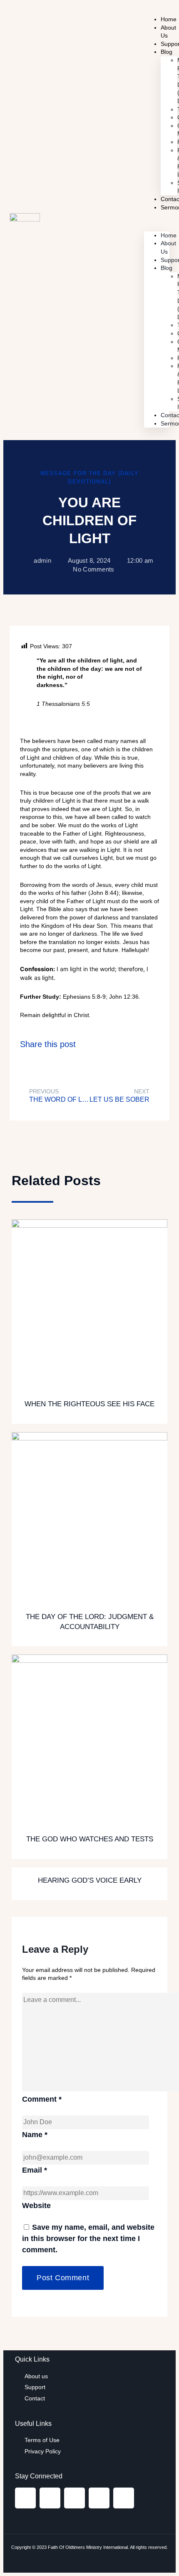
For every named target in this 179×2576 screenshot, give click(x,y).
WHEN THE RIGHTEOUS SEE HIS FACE (89, 1404)
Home (169, 235)
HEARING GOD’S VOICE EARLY (90, 1880)
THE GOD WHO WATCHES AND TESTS (90, 1839)
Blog (167, 52)
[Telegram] (99, 2498)
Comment (42, 2099)
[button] (157, 222)
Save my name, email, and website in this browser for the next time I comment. (88, 2239)
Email (35, 2170)
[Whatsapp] (124, 2498)
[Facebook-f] (25, 2498)
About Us (168, 32)
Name (35, 2135)
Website (36, 2206)
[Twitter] (75, 2498)
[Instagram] (50, 2498)
